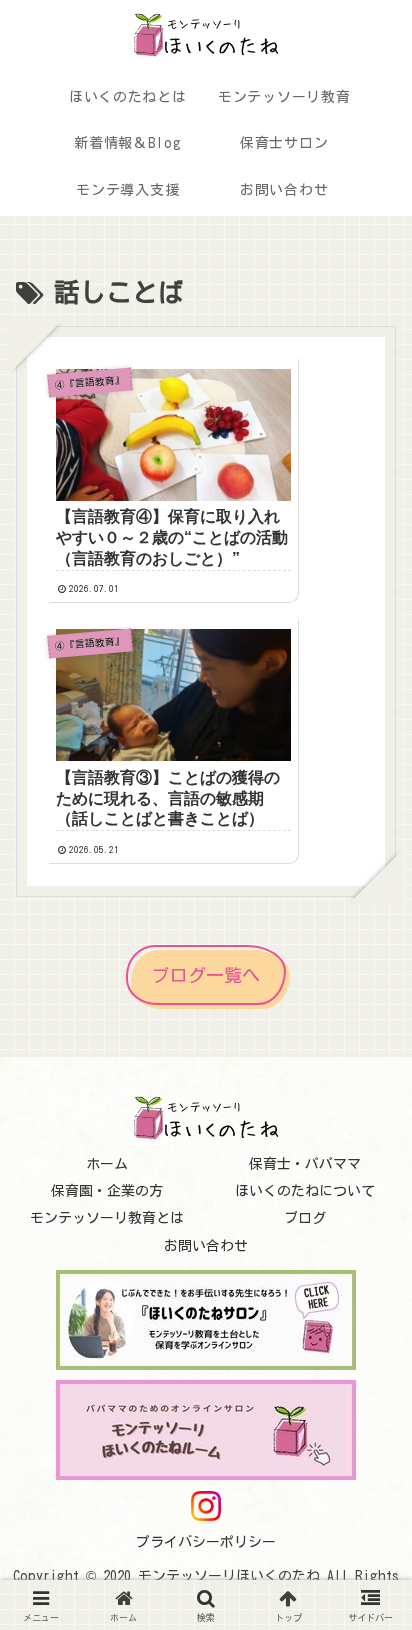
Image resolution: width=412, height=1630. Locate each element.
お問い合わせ (206, 1246)
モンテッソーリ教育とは (107, 1218)
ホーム (107, 1164)
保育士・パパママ (305, 1164)
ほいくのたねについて (305, 1191)
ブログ (305, 1218)
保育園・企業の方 (107, 1191)
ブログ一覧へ (206, 975)
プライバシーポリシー (206, 1542)
